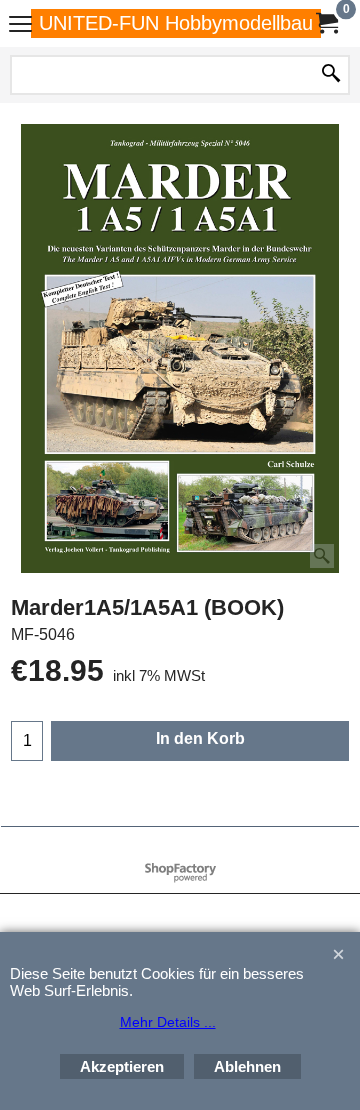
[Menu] (20, 25)
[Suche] (331, 75)
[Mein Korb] (326, 23)
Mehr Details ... (168, 1022)
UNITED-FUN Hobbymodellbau (176, 23)
